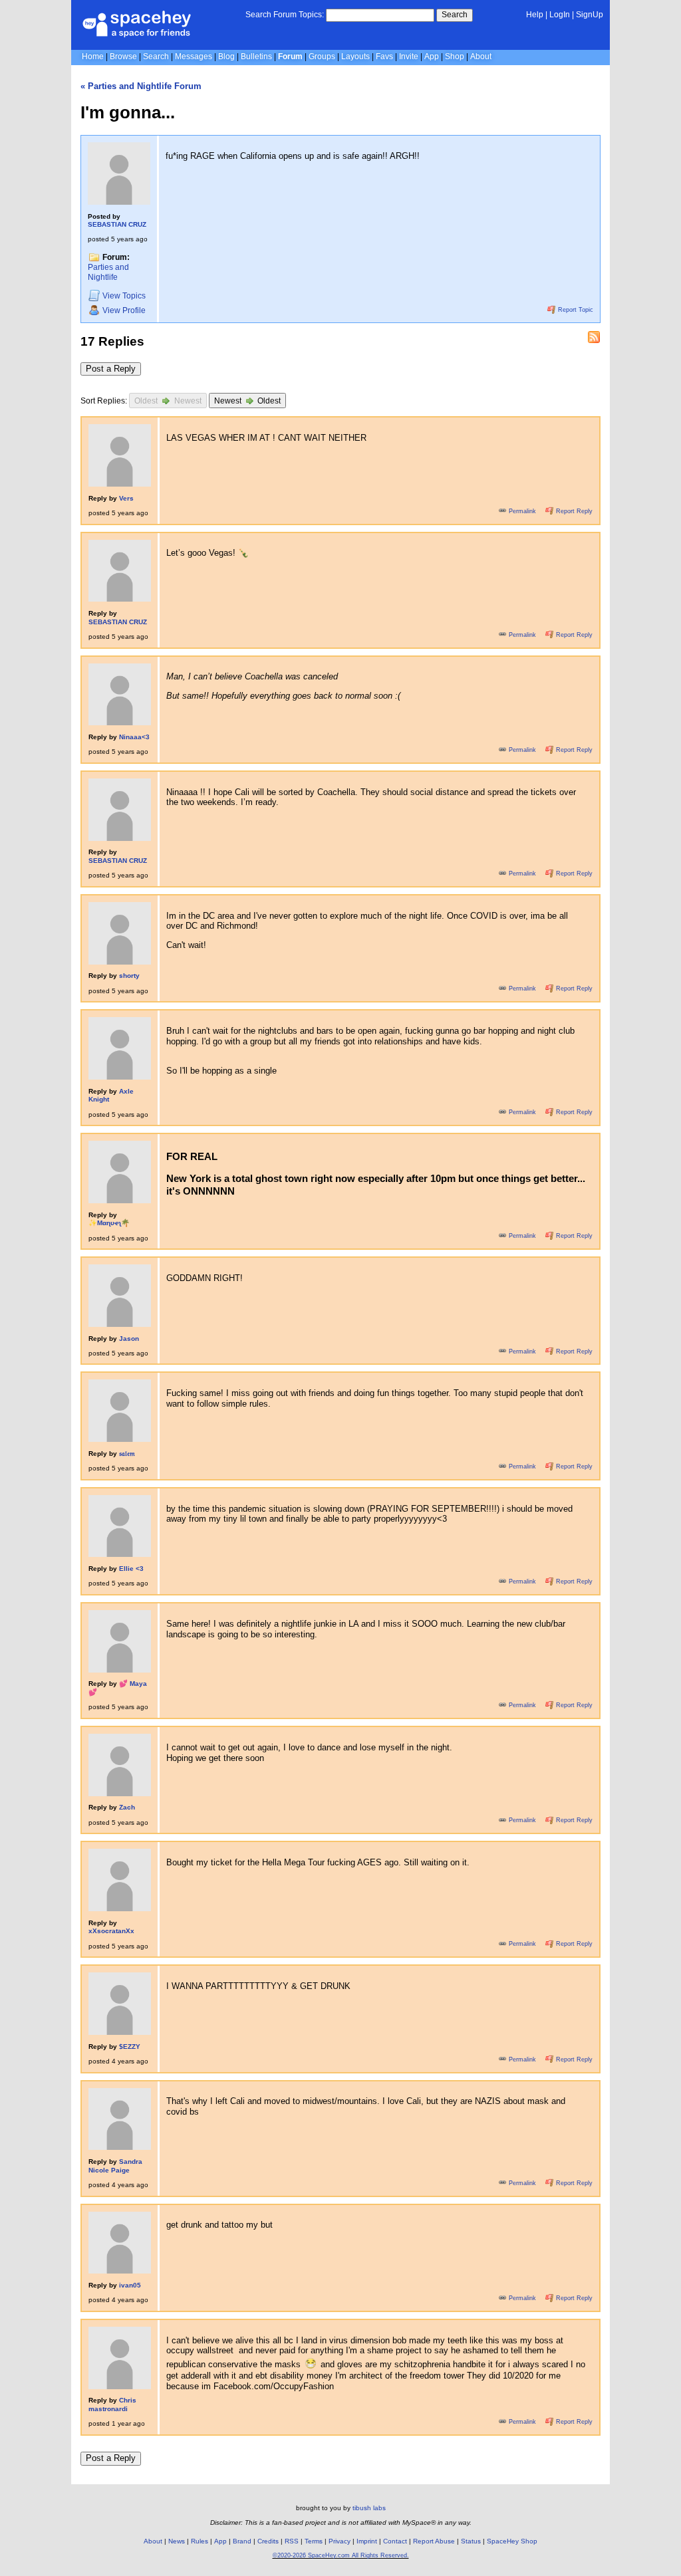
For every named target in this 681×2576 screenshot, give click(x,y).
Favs (384, 57)
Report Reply (573, 511)
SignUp (590, 15)
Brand (242, 2541)
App (432, 57)
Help (535, 15)
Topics (124, 296)
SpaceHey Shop (512, 2541)
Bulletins (256, 57)
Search (455, 15)
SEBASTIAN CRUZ (117, 224)
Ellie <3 (131, 1569)
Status (471, 2541)
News (177, 2541)
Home (93, 57)
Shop (455, 57)
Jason (129, 1339)
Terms (314, 2541)
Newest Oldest (248, 402)
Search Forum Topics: (285, 15)
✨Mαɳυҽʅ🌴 (109, 1223)
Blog (226, 57)
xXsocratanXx (111, 1931)
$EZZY (130, 2047)
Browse (123, 57)
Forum (290, 57)
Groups (322, 57)
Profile (124, 310)
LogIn (560, 15)
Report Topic (575, 310)
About (481, 57)
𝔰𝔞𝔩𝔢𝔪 (127, 1454)
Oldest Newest (168, 402)
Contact (395, 2541)
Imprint (367, 2541)
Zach (127, 1807)
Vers (126, 498)
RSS (292, 2541)
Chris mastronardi (112, 2404)
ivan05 (130, 2285)
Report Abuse (434, 2541)
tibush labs (369, 2508)
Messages (194, 57)
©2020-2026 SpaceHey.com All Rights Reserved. (341, 2555)
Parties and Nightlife (108, 272)
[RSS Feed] (594, 337)
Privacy (340, 2541)
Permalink (522, 511)
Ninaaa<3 (134, 737)
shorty (129, 976)
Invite (409, 57)
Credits (268, 2541)
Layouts (355, 57)
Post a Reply (111, 369)
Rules (200, 2541)
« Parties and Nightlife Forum (141, 86)
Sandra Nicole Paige (115, 2166)
